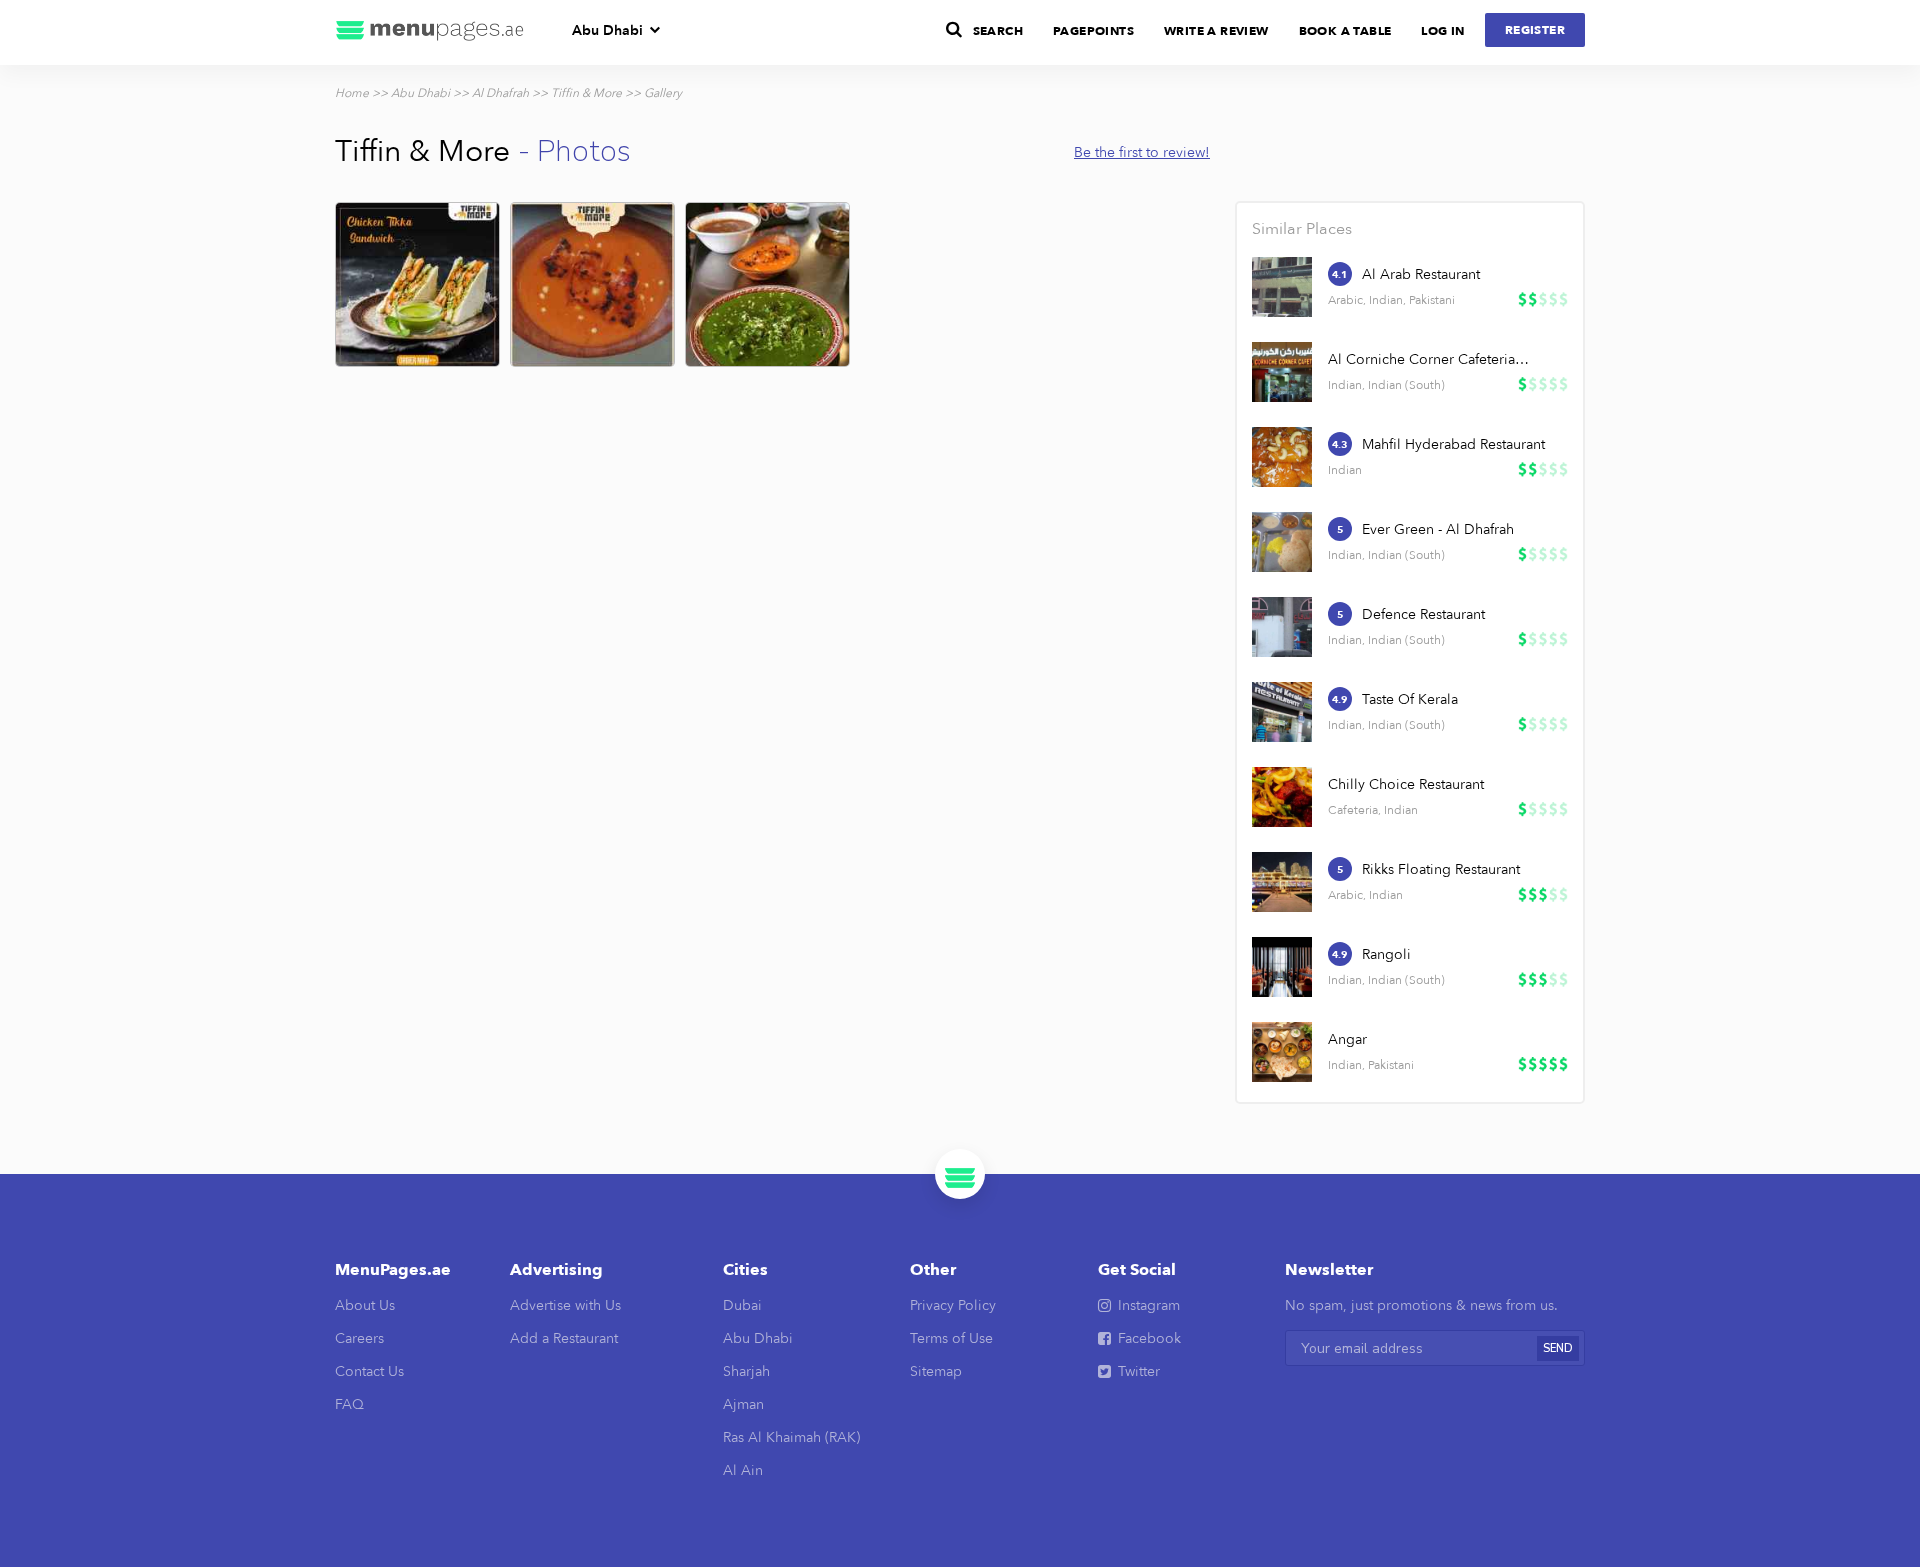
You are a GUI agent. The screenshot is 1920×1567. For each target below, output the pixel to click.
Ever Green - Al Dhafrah (1438, 529)
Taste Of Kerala (1410, 699)
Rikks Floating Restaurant (1441, 869)
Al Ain (743, 1470)
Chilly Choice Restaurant (1406, 784)
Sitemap (936, 1371)
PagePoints (1093, 31)
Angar (1347, 1039)
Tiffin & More (586, 93)
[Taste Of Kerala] (1282, 712)
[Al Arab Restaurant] (1282, 287)
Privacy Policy (953, 1305)
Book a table (1345, 31)
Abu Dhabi (607, 30)
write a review (1216, 31)
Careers (359, 1338)
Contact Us (369, 1371)
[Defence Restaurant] (1282, 627)
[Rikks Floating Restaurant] (1282, 882)
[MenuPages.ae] (430, 32)
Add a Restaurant (564, 1338)
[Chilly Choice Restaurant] (1282, 797)
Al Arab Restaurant (1421, 274)
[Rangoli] (1282, 967)
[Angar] (1282, 1052)
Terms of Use (951, 1338)
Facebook (1149, 1338)
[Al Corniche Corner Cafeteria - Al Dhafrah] (1282, 372)
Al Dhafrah (500, 93)
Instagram (1149, 1305)
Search (998, 31)
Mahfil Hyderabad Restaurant (1453, 444)
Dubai (742, 1305)
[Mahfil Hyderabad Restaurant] (1282, 457)
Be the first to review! (1142, 152)
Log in (1442, 31)
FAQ (349, 1404)
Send (1558, 1348)
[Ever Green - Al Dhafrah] (1282, 542)
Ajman (743, 1404)
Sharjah (746, 1371)
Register (1535, 30)
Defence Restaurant (1423, 614)
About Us (365, 1305)
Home (352, 93)
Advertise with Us (565, 1305)
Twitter (1139, 1371)
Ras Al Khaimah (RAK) (791, 1437)
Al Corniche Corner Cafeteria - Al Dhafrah (1430, 359)
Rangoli (1386, 954)
